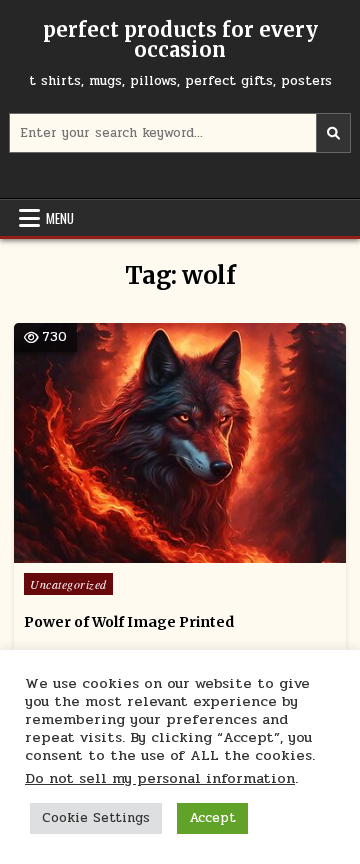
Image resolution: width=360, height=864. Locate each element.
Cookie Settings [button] (96, 818)
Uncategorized (68, 584)
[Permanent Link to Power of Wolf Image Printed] (180, 443)
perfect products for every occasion (180, 39)
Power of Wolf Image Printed (129, 622)
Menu (60, 218)
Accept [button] (212, 818)
